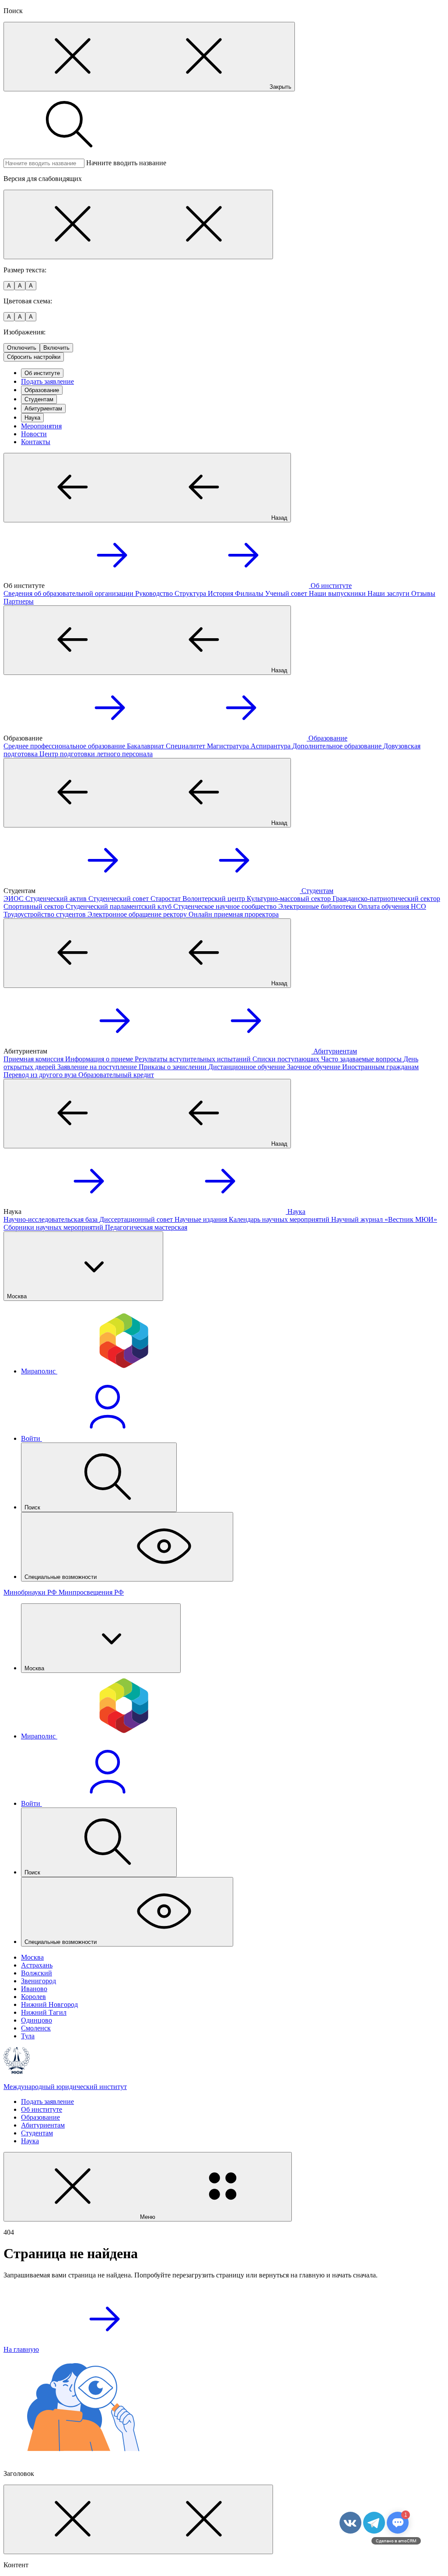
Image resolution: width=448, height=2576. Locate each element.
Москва (32, 1957)
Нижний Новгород (49, 2004)
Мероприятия (41, 426)
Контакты (36, 442)
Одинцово (37, 2020)
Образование (42, 390)
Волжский (37, 1973)
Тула (28, 2036)
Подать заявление (47, 381)
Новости (34, 434)
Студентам (39, 399)
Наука (32, 418)
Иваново (34, 1989)
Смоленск (36, 2028)
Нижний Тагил (44, 2012)
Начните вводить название (126, 163)
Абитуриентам (43, 408)
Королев (33, 1997)
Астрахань (37, 1965)
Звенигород (38, 1981)
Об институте (42, 373)
